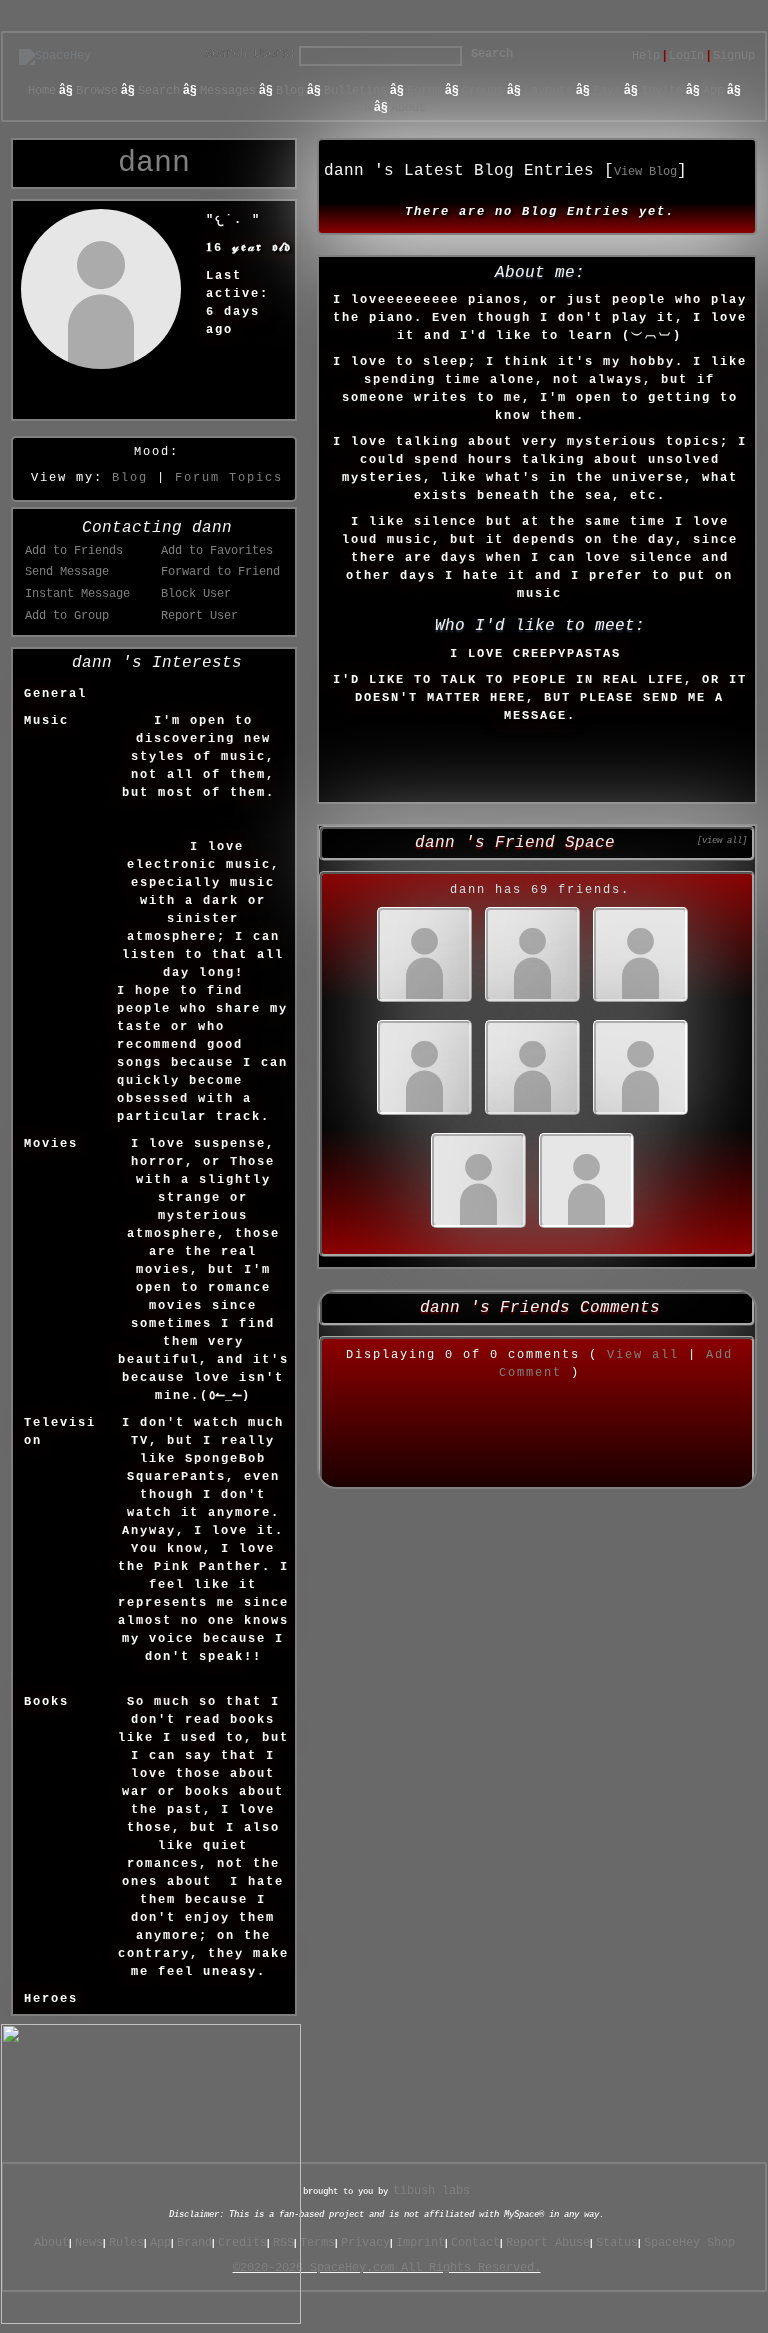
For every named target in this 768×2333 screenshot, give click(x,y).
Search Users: (250, 54)
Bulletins (355, 91)
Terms (317, 2243)
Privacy (365, 2243)
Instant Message (77, 594)
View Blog (645, 172)
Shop (357, 108)
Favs (607, 91)
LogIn (686, 56)
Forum (424, 91)
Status (617, 2243)
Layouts (548, 91)
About (408, 108)
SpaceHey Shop (689, 2243)
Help (646, 56)
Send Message (67, 572)
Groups (483, 91)
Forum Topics (229, 478)
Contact (475, 2243)
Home (42, 91)
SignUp (734, 56)
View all (643, 1355)
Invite (662, 91)
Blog (290, 91)
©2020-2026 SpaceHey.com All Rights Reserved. (387, 2268)
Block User (196, 594)
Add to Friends (74, 551)
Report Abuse (548, 2243)
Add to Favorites (217, 551)
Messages (228, 91)
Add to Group (67, 616)
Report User (199, 616)
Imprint (420, 2243)
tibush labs (431, 2191)
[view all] (722, 840)
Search (492, 54)
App (713, 91)
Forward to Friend (220, 572)
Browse (97, 91)
